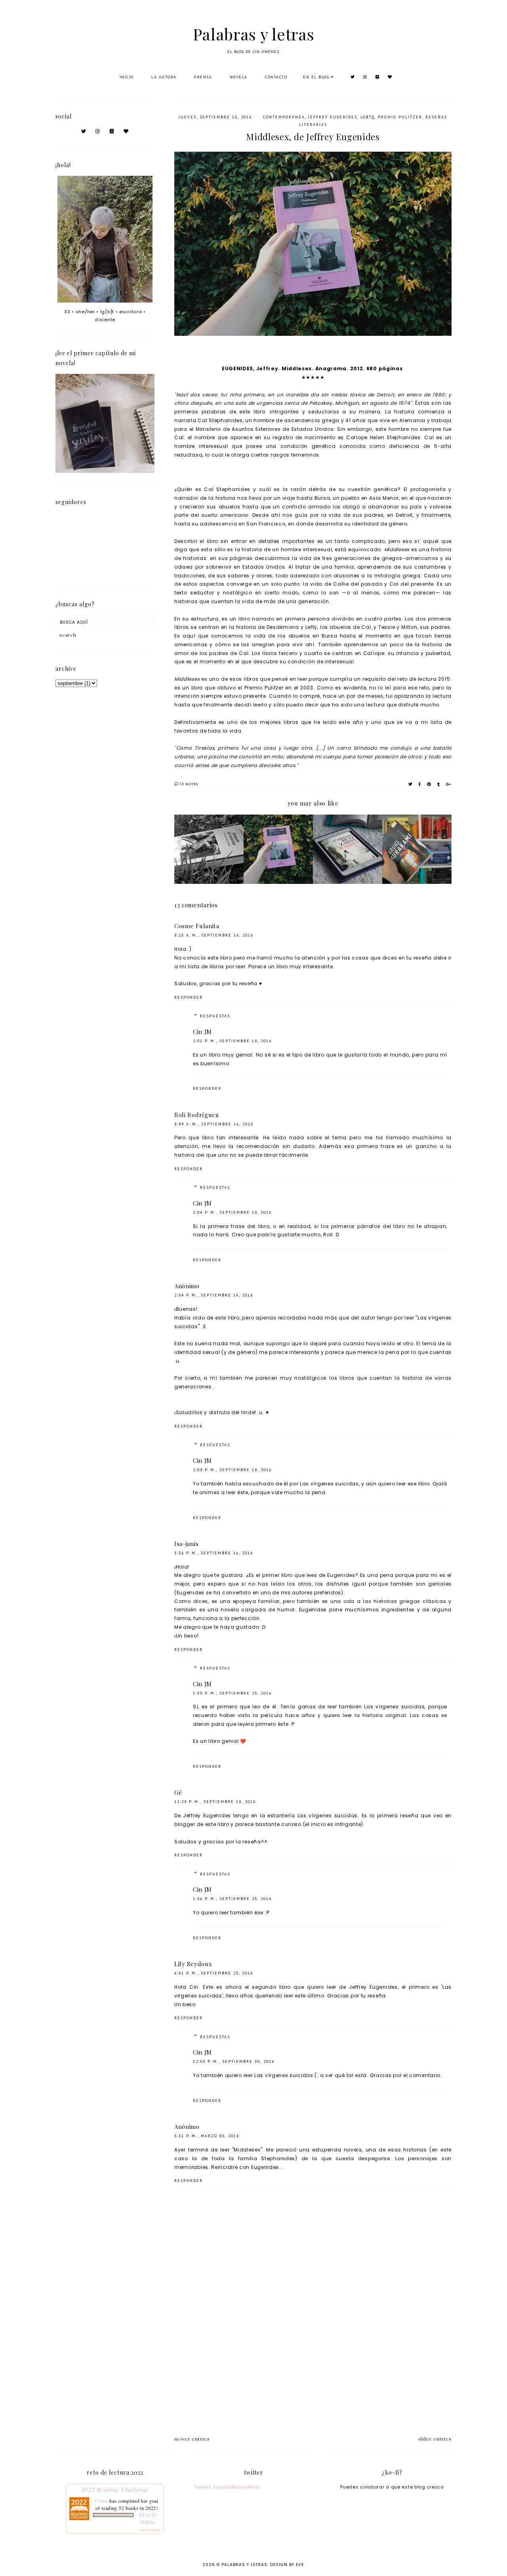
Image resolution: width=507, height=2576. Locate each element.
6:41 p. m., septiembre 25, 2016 (214, 1973)
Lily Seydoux (193, 1964)
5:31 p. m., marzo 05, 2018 (207, 2136)
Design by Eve (287, 2565)
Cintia (101, 2501)
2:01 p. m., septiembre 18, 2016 (232, 1041)
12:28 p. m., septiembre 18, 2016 (215, 1802)
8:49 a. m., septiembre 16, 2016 (214, 1124)
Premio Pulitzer (400, 117)
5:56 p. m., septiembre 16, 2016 (214, 1553)
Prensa (203, 77)
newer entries (192, 2439)
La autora (164, 77)
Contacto (276, 77)
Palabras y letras (254, 34)
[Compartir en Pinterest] (429, 784)
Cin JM (202, 1032)
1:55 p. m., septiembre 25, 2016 (232, 1693)
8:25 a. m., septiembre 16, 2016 (214, 935)
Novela (239, 77)
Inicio (127, 77)
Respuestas (215, 1016)
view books (150, 2530)
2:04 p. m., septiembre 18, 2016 (232, 1212)
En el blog (316, 77)
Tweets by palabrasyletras (227, 2487)
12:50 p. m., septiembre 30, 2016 (234, 2061)
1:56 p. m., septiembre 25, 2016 (232, 1899)
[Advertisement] (313, 2359)
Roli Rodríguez (197, 1115)
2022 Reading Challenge (115, 2489)
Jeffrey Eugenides (333, 117)
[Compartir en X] (411, 784)
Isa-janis (186, 1544)
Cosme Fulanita (197, 926)
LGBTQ (368, 117)
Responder (189, 997)
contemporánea (284, 117)
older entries (435, 2439)
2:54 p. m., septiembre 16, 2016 (214, 1295)
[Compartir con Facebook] (420, 784)
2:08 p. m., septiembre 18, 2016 (232, 1470)
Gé (178, 1792)
